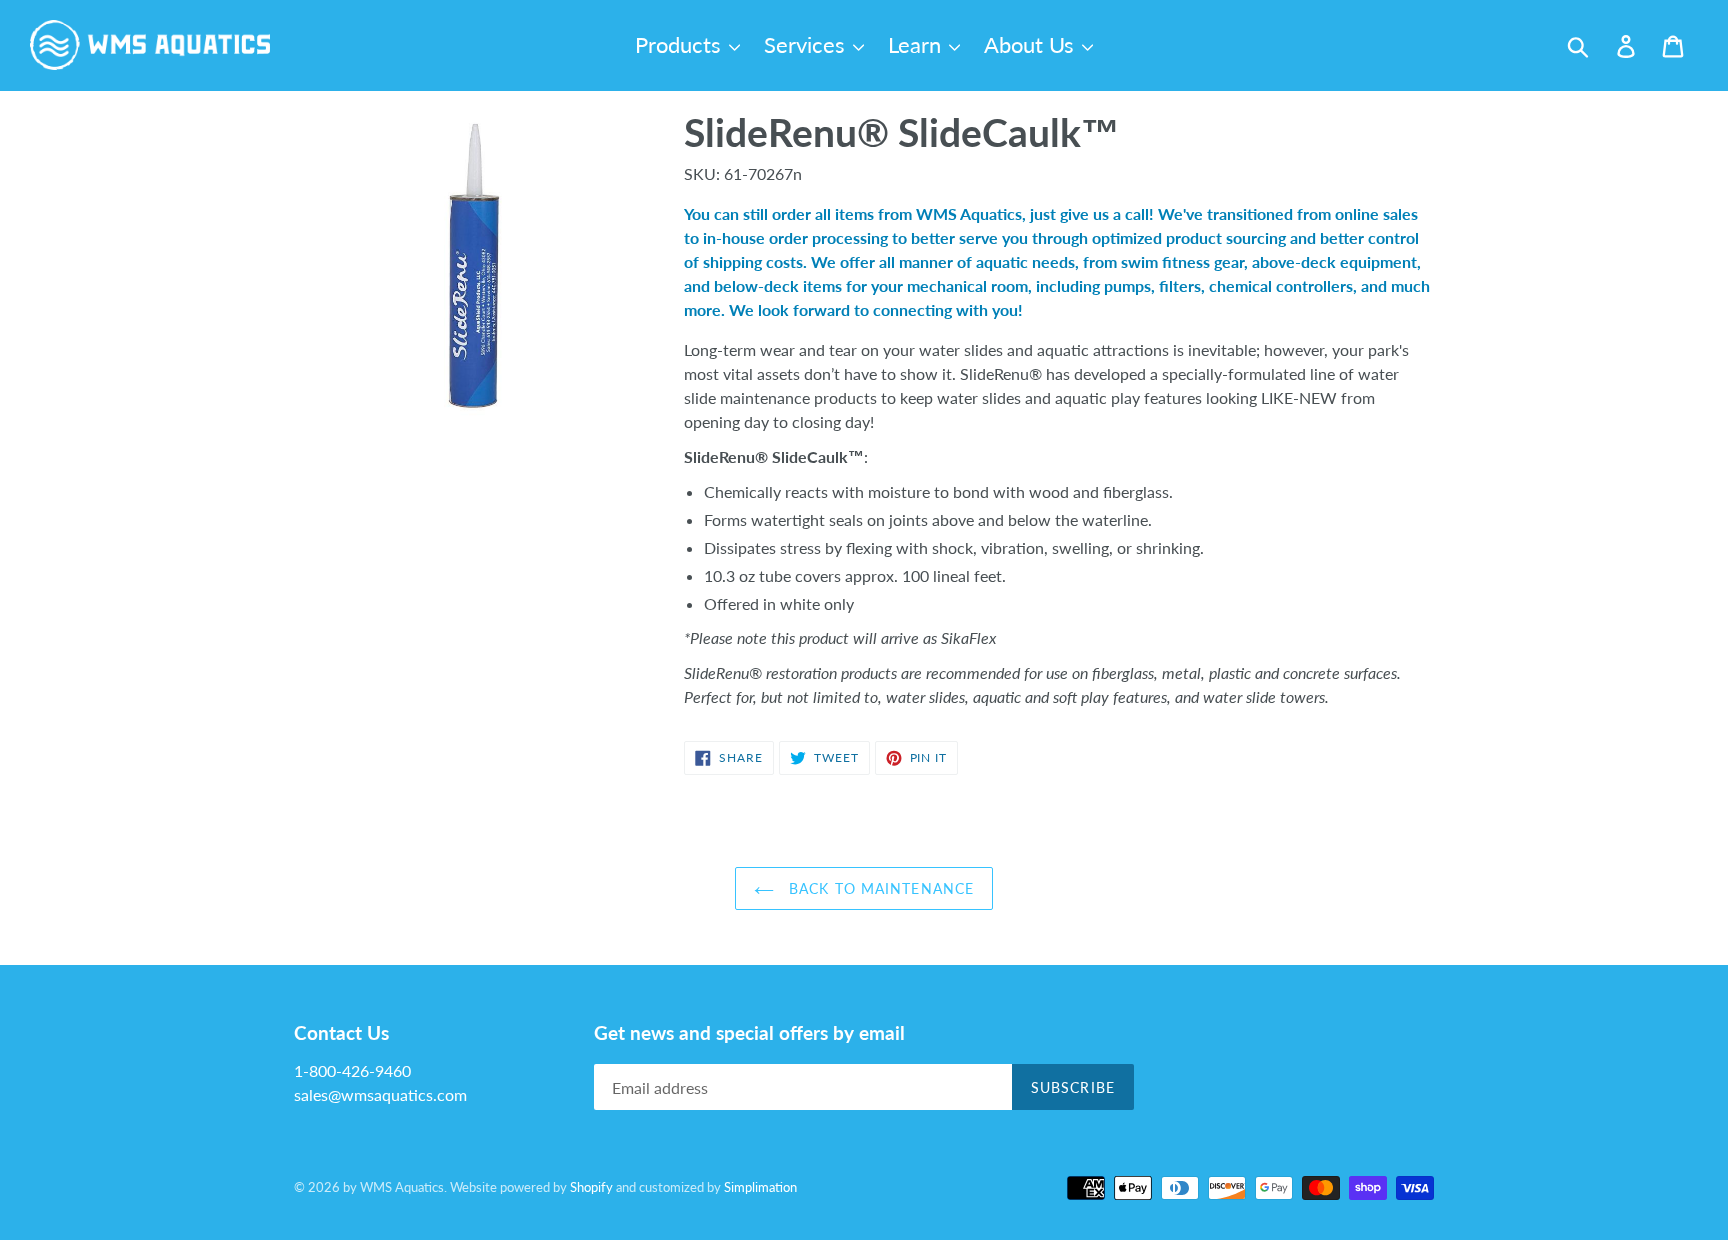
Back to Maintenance (879, 888)
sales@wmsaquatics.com (380, 1094)
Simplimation (760, 1187)
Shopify (591, 1187)
